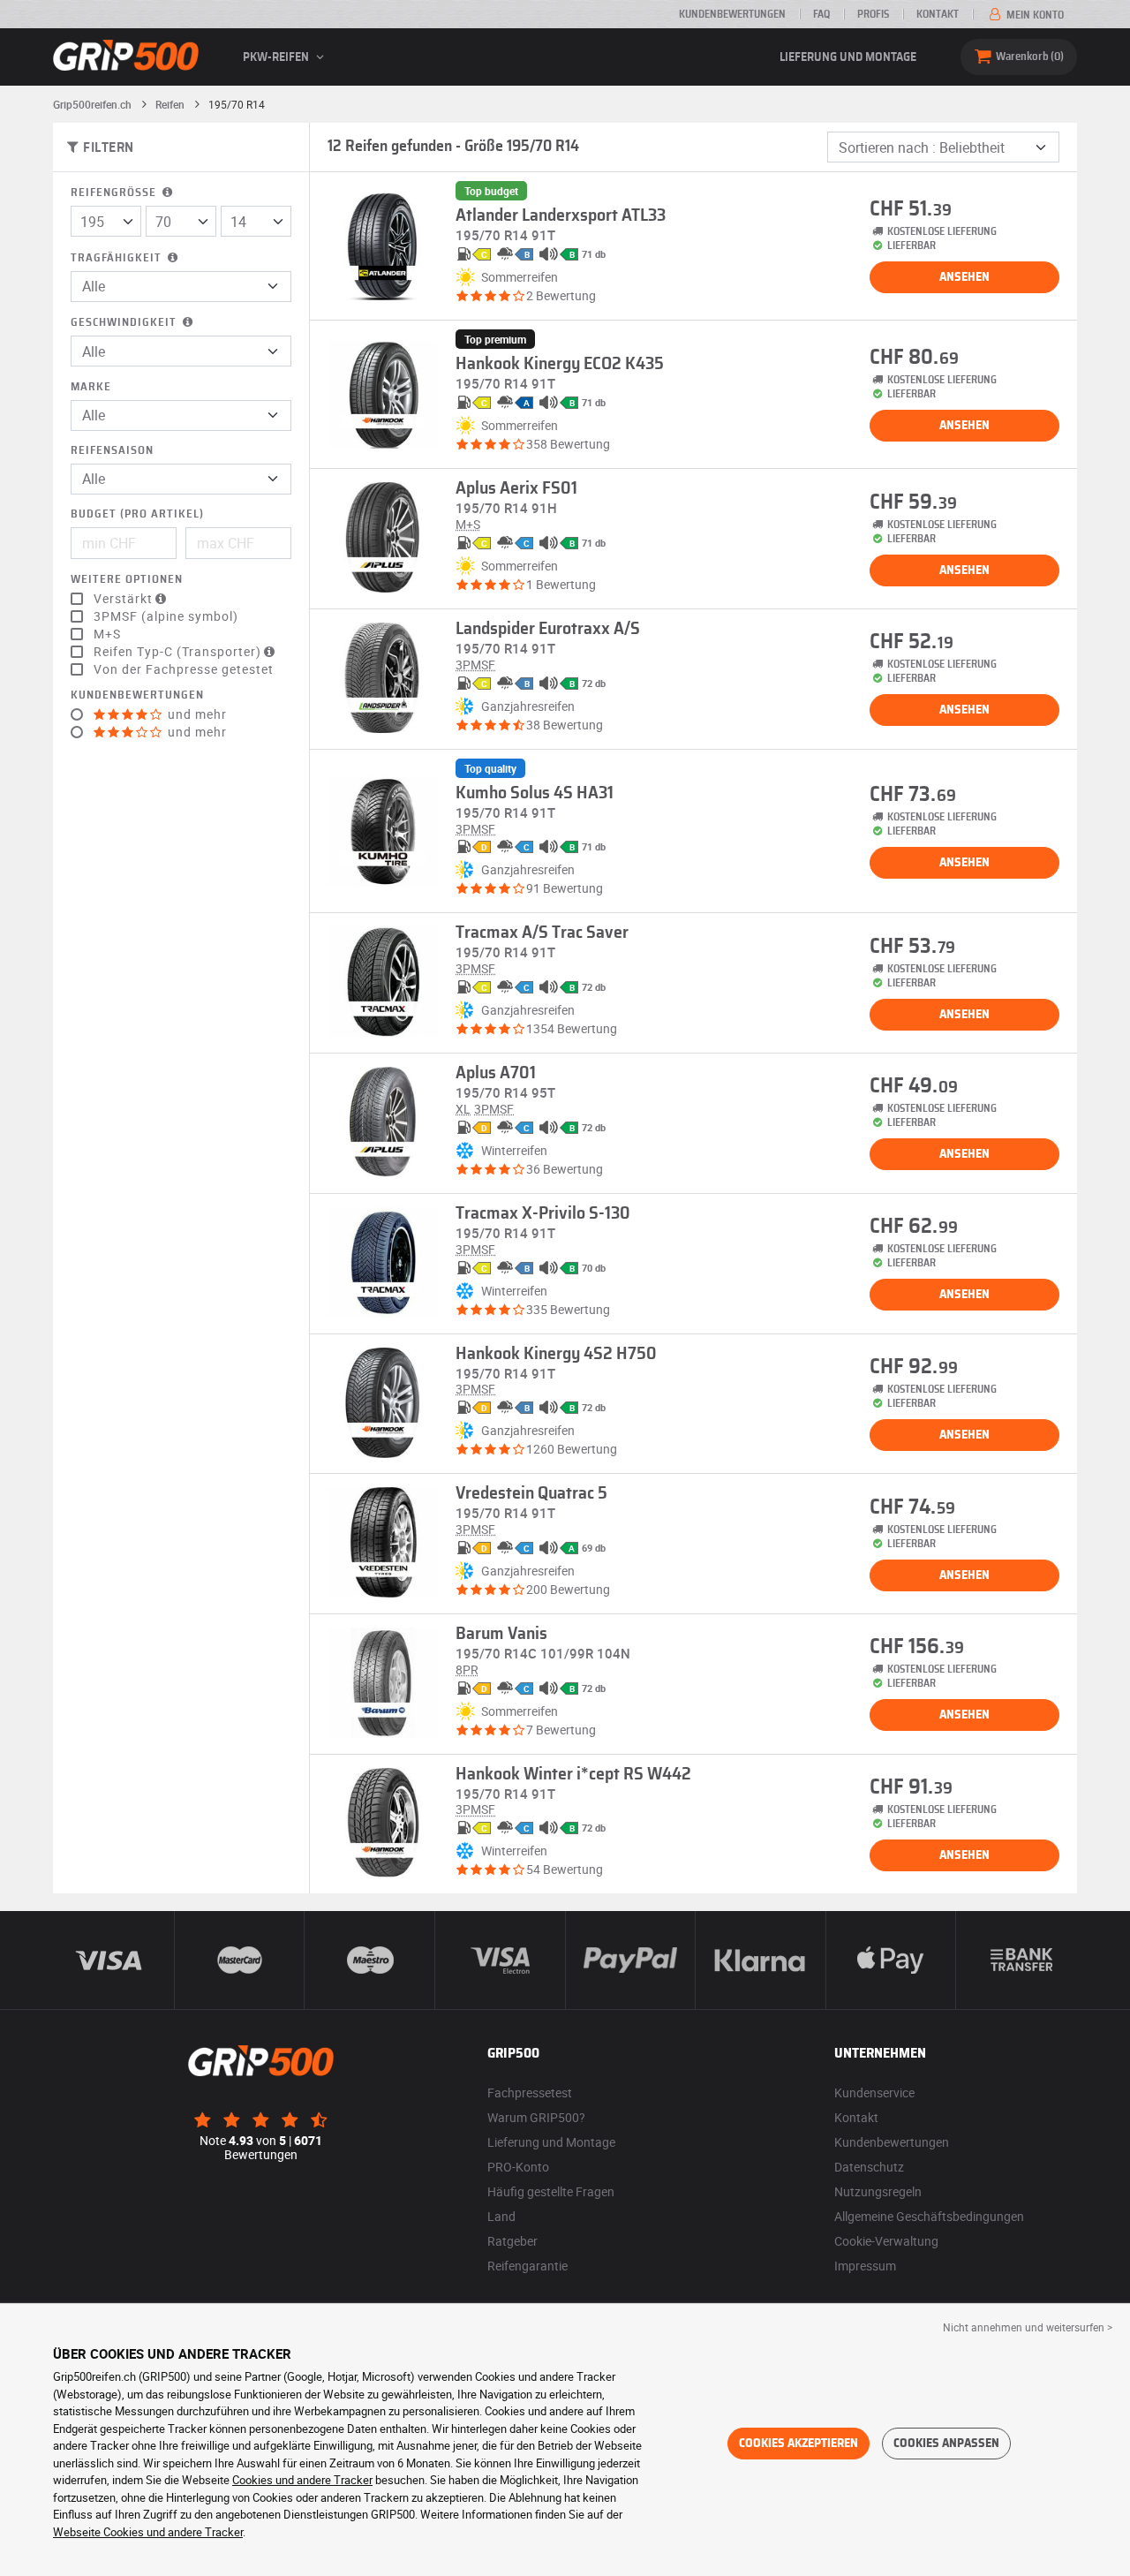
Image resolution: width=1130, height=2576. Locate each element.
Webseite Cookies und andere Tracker (148, 2532)
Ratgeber (512, 2241)
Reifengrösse (115, 193)
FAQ (821, 14)
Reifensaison (112, 451)
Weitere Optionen (127, 580)
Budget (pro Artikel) (137, 514)
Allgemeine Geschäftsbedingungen (929, 2216)
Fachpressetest (530, 2093)
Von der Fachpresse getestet (184, 669)
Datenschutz (869, 2167)
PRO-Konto (518, 2167)
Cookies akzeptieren (799, 2444)
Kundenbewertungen (732, 14)
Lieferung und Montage (848, 57)
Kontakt (938, 14)
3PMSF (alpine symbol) (166, 616)
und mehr (196, 714)
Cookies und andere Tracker (302, 2480)
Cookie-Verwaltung (886, 2241)
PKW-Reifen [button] (277, 57)
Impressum (865, 2266)
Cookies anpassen (946, 2444)
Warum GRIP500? (536, 2117)
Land (501, 2216)
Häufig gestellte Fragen (551, 2191)
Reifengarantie (527, 2266)
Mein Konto (1034, 15)
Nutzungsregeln (878, 2191)
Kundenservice (874, 2093)
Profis (873, 14)
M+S (107, 634)
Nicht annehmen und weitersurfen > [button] (1028, 2327)
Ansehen (964, 277)
